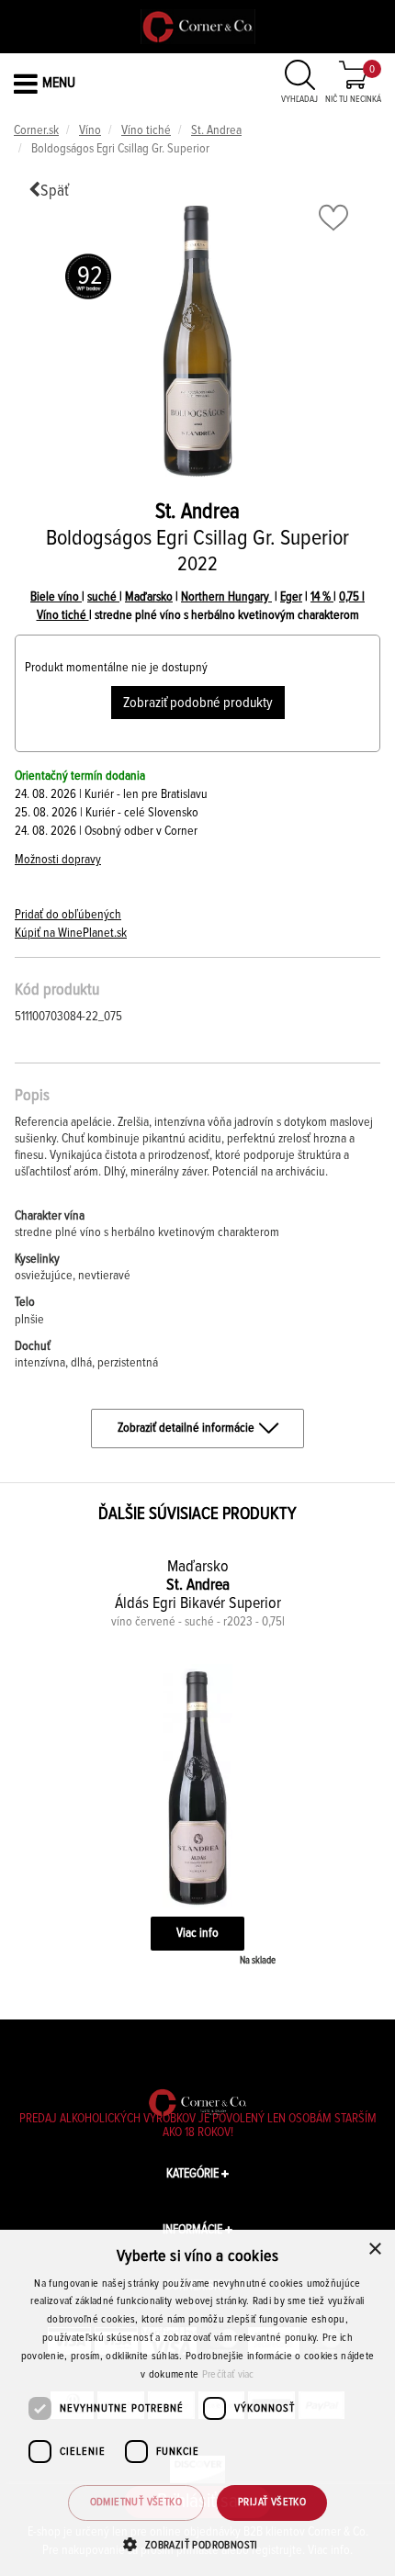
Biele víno (56, 597)
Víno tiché (146, 130)
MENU (59, 83)
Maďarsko (149, 597)
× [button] (374, 2250)
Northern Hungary (226, 597)
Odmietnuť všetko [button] (136, 2503)
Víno (90, 130)
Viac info (197, 1933)
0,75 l (352, 597)
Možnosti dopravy (58, 860)
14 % (322, 597)
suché (103, 597)
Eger (291, 597)
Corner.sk (36, 130)
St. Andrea (216, 130)
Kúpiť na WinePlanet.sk (71, 933)
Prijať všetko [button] (272, 2503)
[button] (197, 2544)
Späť (55, 191)
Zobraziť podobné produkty (198, 703)
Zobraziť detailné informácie (186, 1428)
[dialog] (197, 2403)
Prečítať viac (228, 2375)
